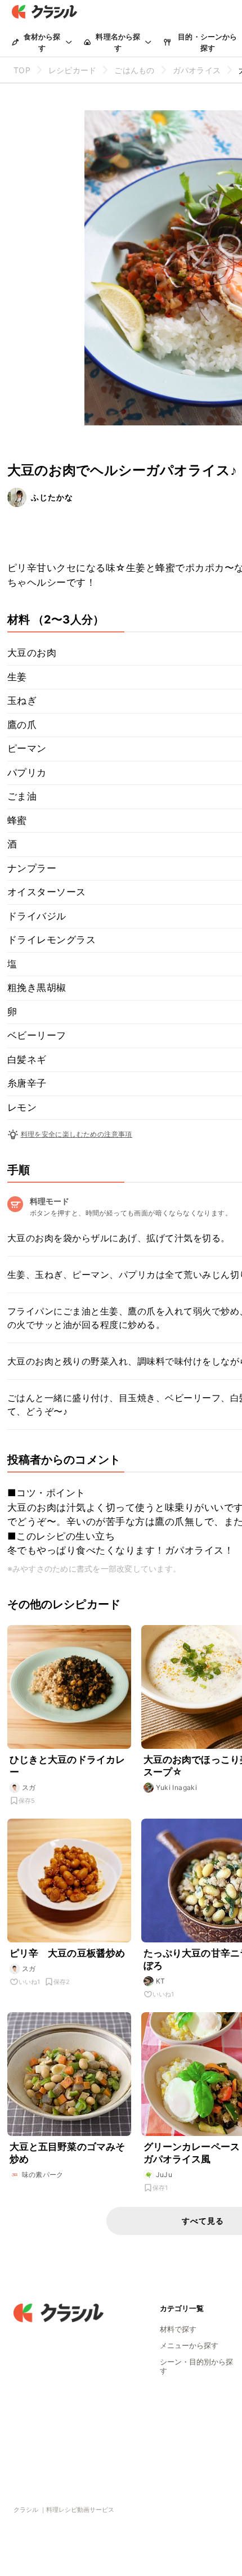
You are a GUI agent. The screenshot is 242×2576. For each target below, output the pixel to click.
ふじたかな (52, 497)
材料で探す (178, 2329)
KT (161, 1981)
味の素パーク (43, 2175)
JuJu (164, 2175)
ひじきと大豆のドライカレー (68, 1766)
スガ (29, 1787)
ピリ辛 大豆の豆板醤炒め (68, 1953)
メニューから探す (189, 2345)
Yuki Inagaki (177, 1787)
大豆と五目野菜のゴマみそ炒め (68, 2153)
